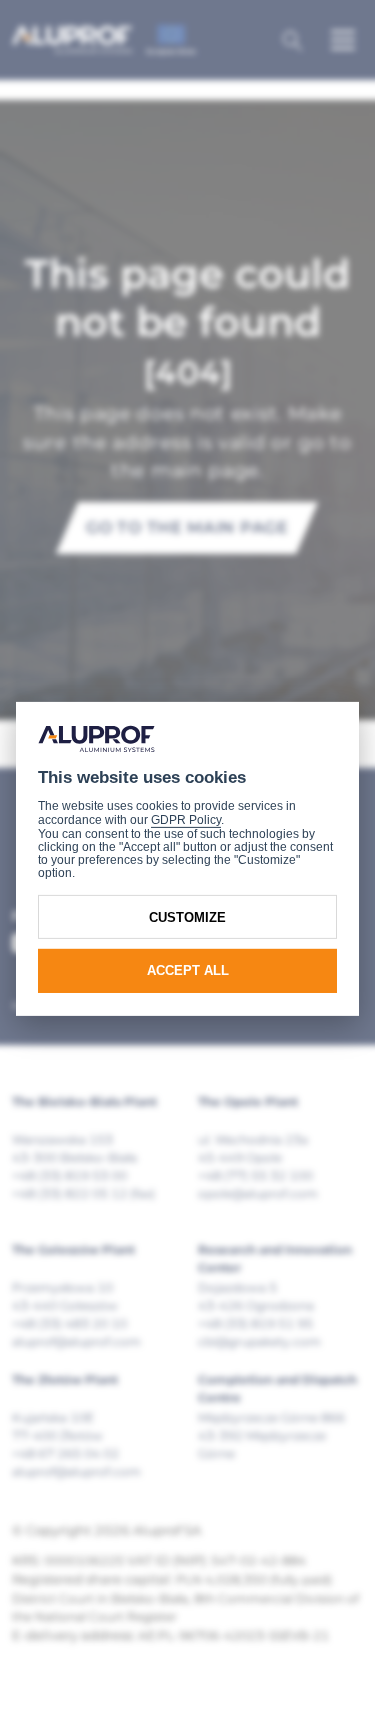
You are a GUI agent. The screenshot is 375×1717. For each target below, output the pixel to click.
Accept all (188, 970)
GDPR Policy (186, 820)
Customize (187, 916)
